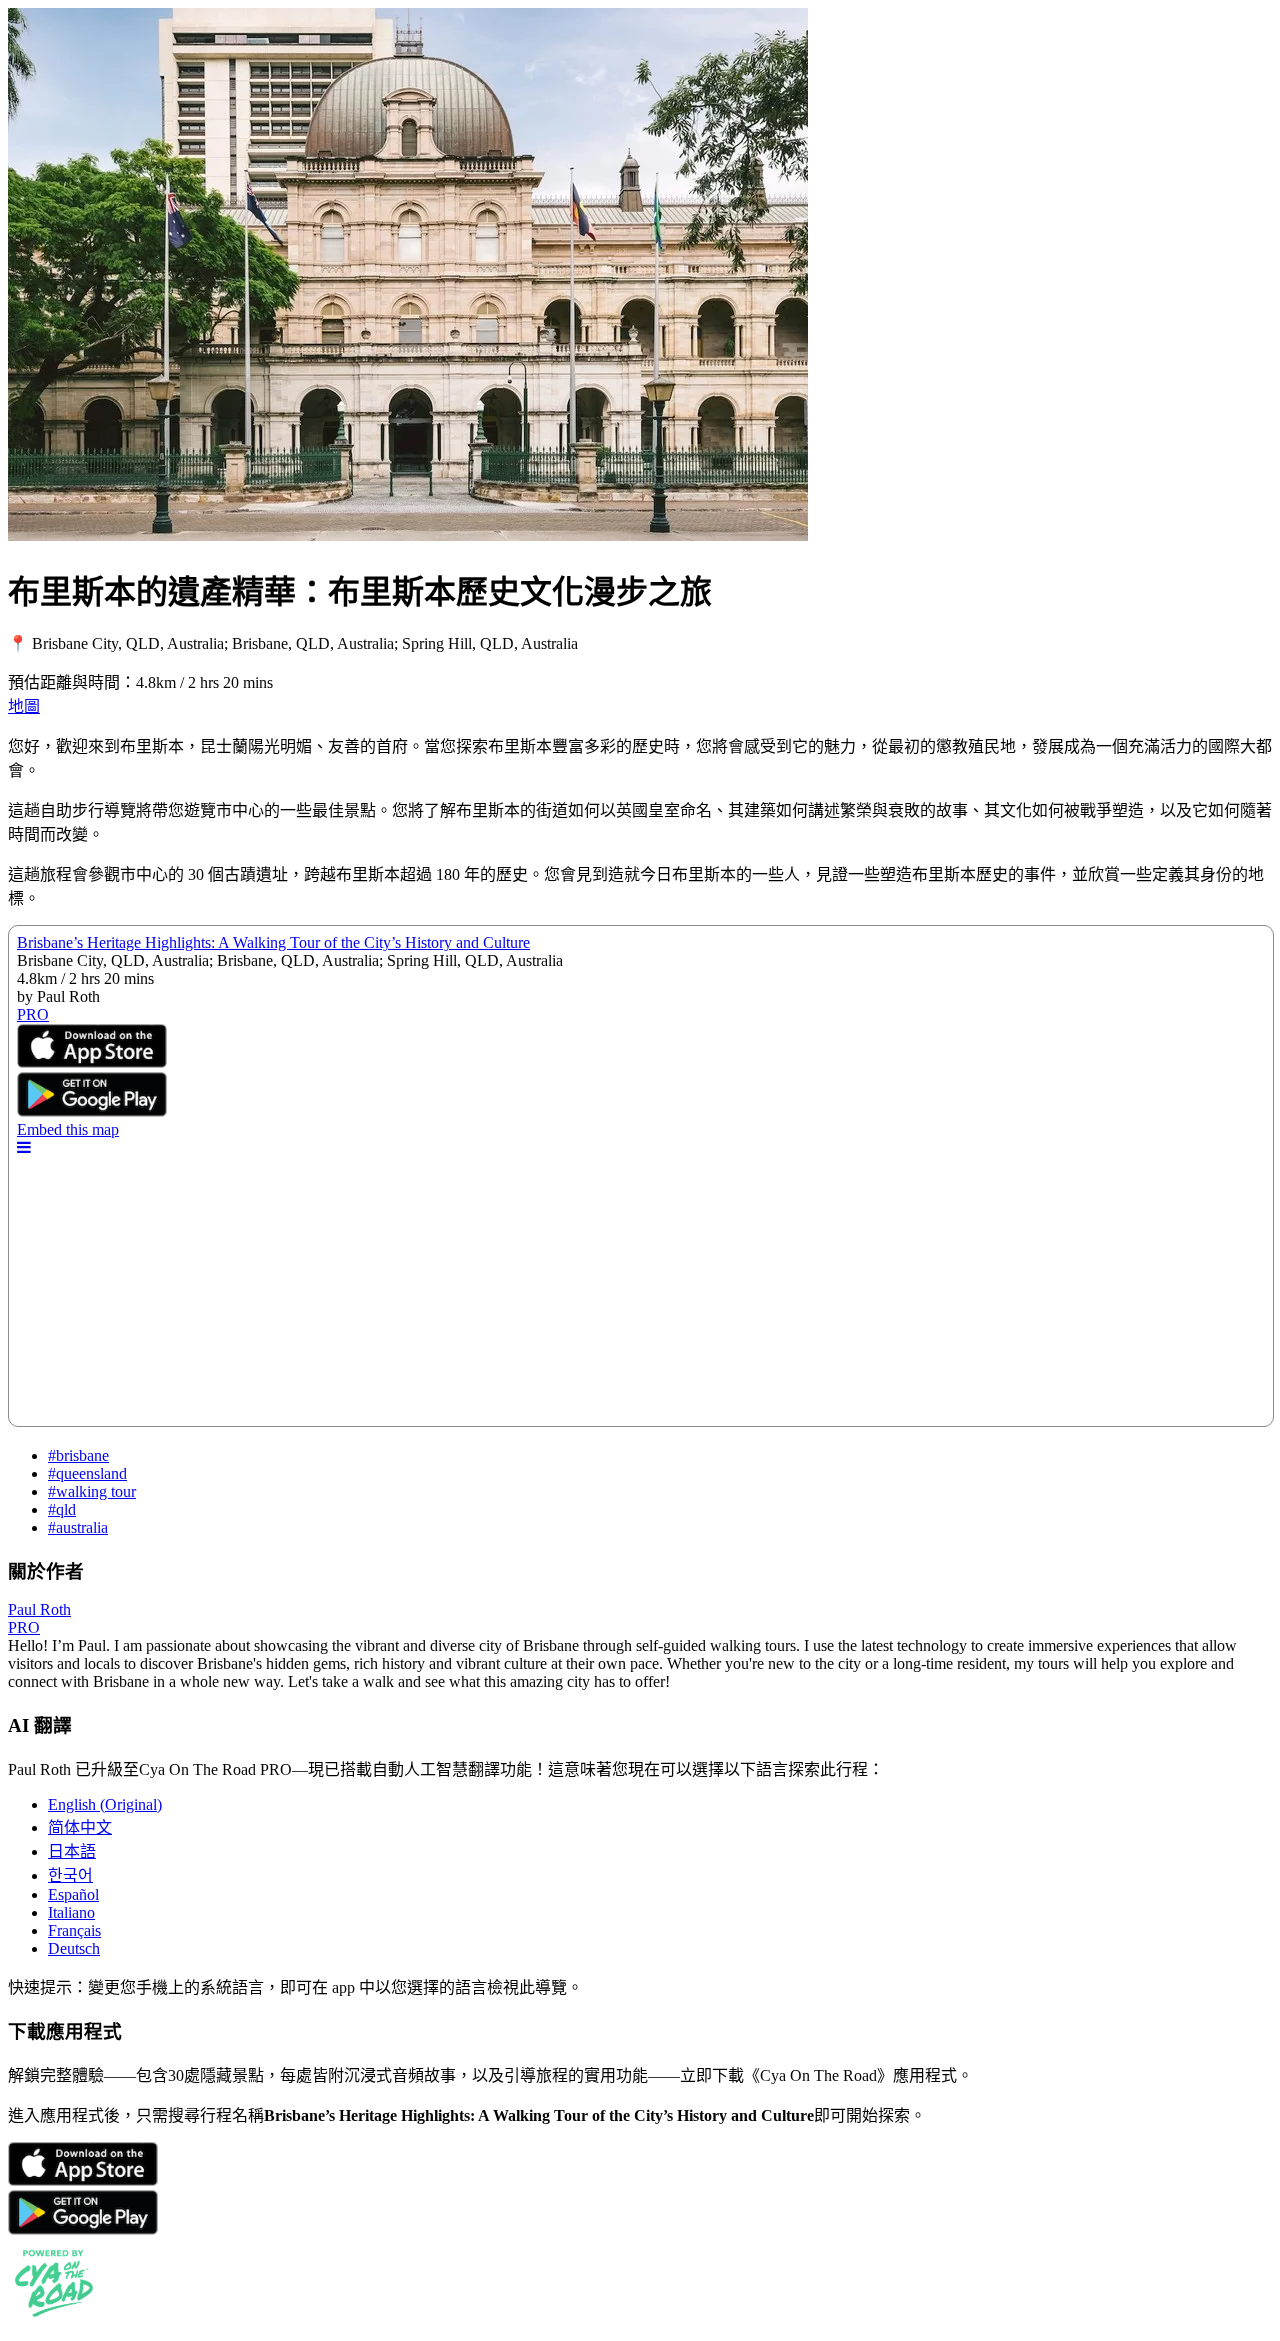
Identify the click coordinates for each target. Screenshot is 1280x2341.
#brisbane (78, 1455)
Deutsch (74, 1948)
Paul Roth (39, 1609)
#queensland (87, 1473)
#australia (78, 1527)
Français (74, 1930)
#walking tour (92, 1491)
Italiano (71, 1912)
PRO (24, 1627)
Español (73, 1894)
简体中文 (80, 1827)
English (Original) (105, 1804)
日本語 (72, 1851)
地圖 (24, 706)
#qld (62, 1509)
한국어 (70, 1875)
